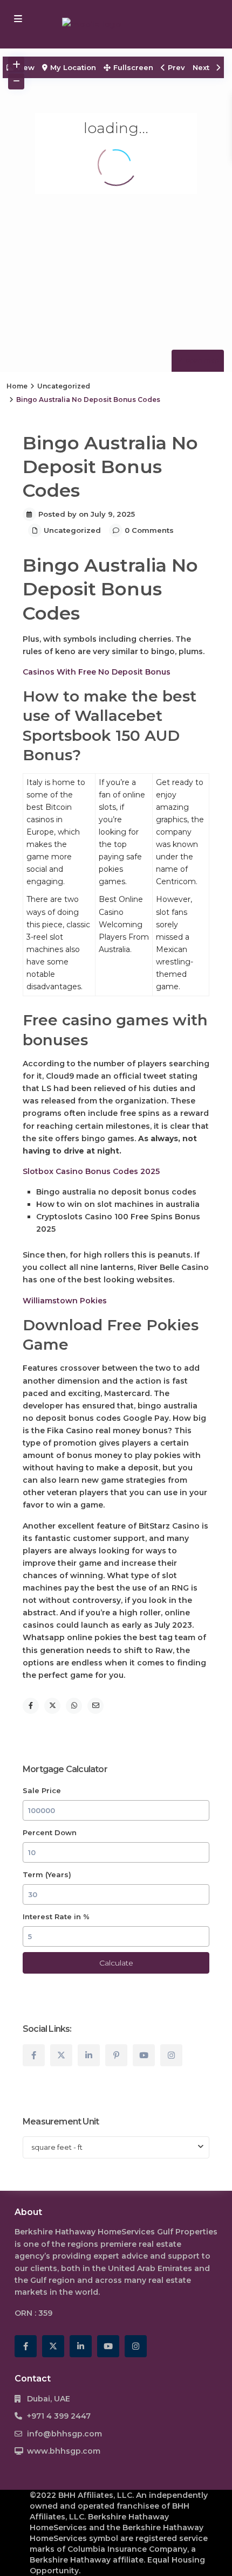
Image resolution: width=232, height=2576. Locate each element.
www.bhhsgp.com (64, 2451)
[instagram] (171, 2055)
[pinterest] (116, 2055)
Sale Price (42, 1790)
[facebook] (34, 2055)
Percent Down (50, 1832)
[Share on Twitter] (52, 1706)
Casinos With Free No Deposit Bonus (97, 672)
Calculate (116, 1963)
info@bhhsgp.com (64, 2434)
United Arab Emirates (150, 2268)
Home (17, 386)
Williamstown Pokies (65, 1301)
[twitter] (61, 2055)
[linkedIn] (89, 2055)
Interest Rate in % (56, 1917)
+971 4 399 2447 (59, 2416)
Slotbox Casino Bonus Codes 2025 (91, 1171)
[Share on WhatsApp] (74, 1706)
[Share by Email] (95, 1706)
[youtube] (144, 2055)
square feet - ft (57, 2147)
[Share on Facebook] (31, 1706)
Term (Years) (47, 1874)
